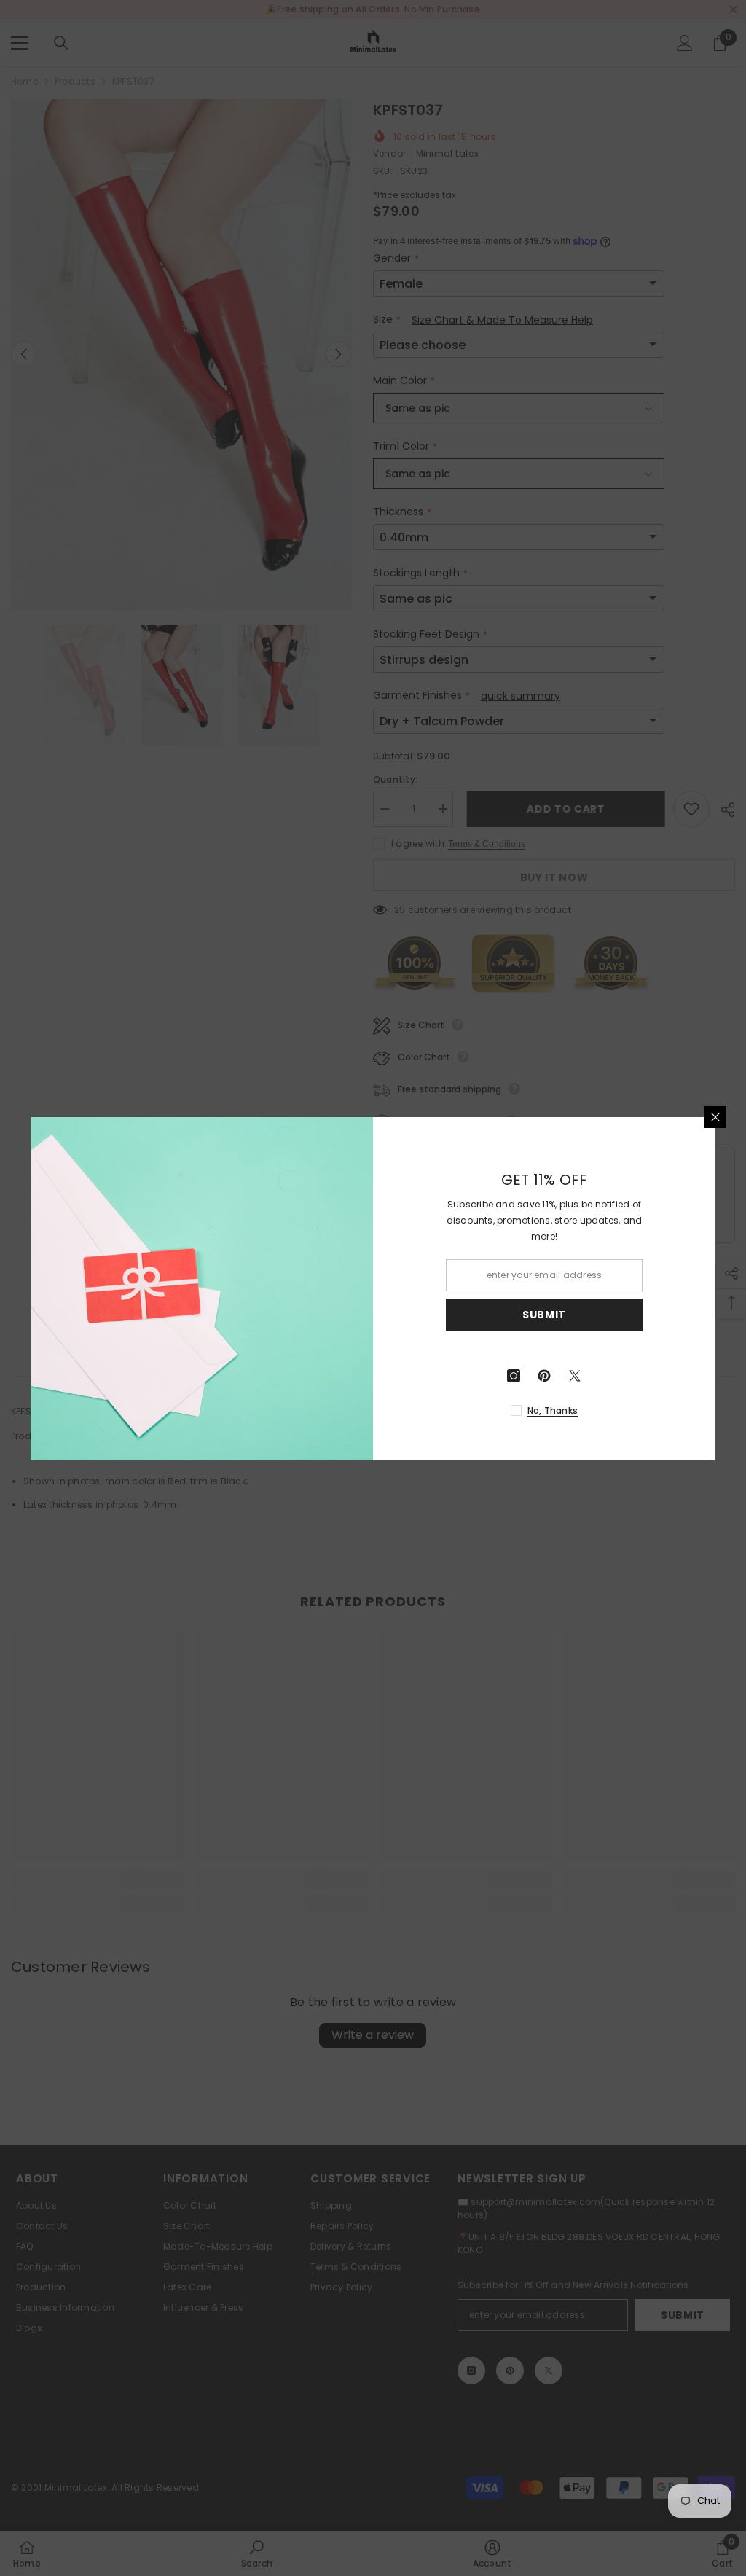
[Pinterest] (544, 1376)
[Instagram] (514, 1376)
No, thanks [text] (553, 1410)
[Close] (715, 1117)
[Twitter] (575, 1376)
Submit (544, 1315)
